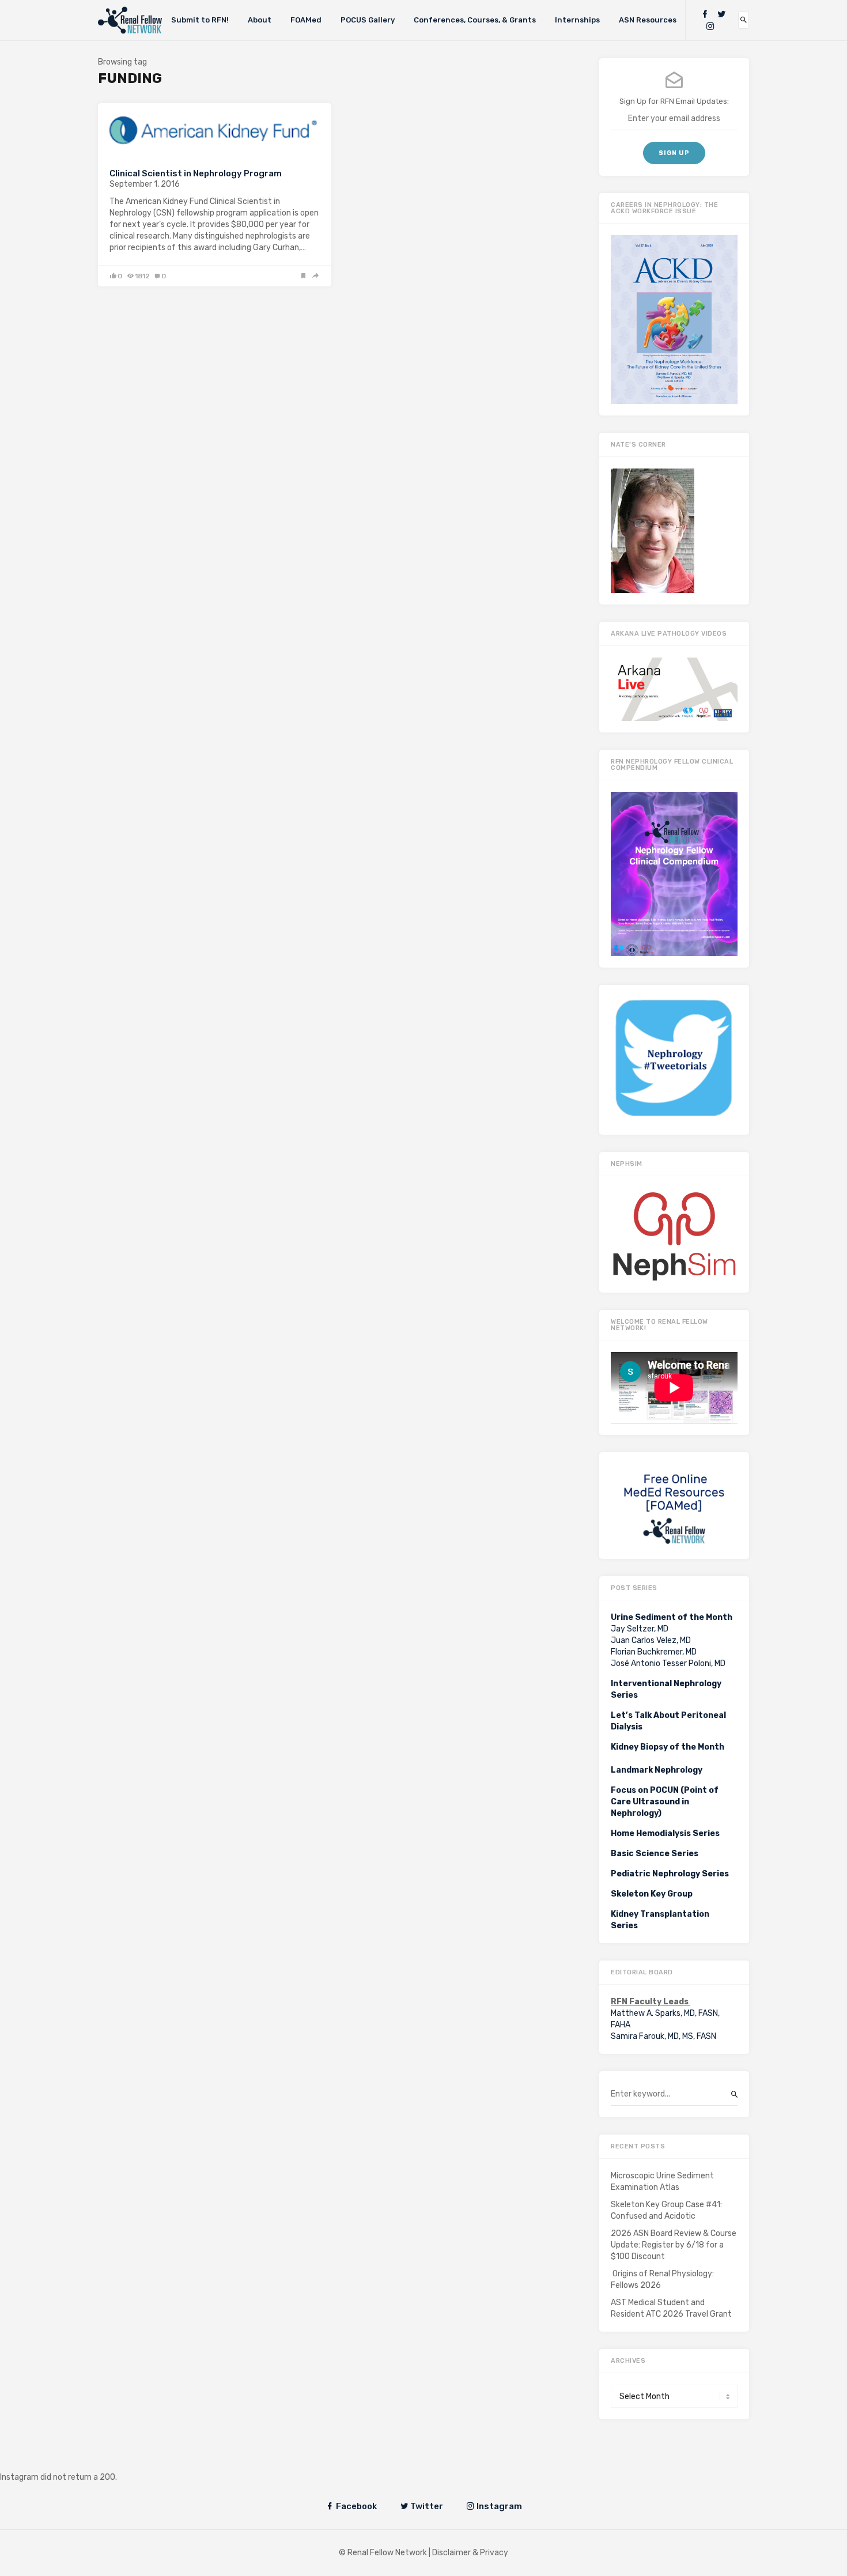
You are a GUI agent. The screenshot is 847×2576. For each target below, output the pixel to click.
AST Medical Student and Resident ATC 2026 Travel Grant (671, 2308)
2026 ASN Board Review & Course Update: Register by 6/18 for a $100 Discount (674, 2245)
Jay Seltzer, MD (640, 1629)
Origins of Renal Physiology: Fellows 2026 (662, 2280)
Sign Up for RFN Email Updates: (674, 101)
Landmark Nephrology (657, 1770)
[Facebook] (705, 14)
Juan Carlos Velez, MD (651, 1640)
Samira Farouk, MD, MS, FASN (663, 2036)
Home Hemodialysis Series (665, 1833)
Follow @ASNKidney (68, 2460)
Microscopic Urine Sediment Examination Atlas (662, 2182)
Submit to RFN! (200, 20)
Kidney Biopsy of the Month (668, 1747)
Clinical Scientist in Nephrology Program (196, 173)
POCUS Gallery (368, 20)
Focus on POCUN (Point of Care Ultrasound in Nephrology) (665, 1802)
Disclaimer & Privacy (470, 2553)
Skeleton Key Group (652, 1894)
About (260, 20)
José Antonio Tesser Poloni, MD (668, 1663)
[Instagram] (710, 26)
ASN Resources (648, 20)
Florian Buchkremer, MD (654, 1652)
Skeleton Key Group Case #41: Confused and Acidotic (666, 2210)
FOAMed (306, 20)
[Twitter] (721, 14)
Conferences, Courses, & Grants (475, 20)
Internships (577, 20)
